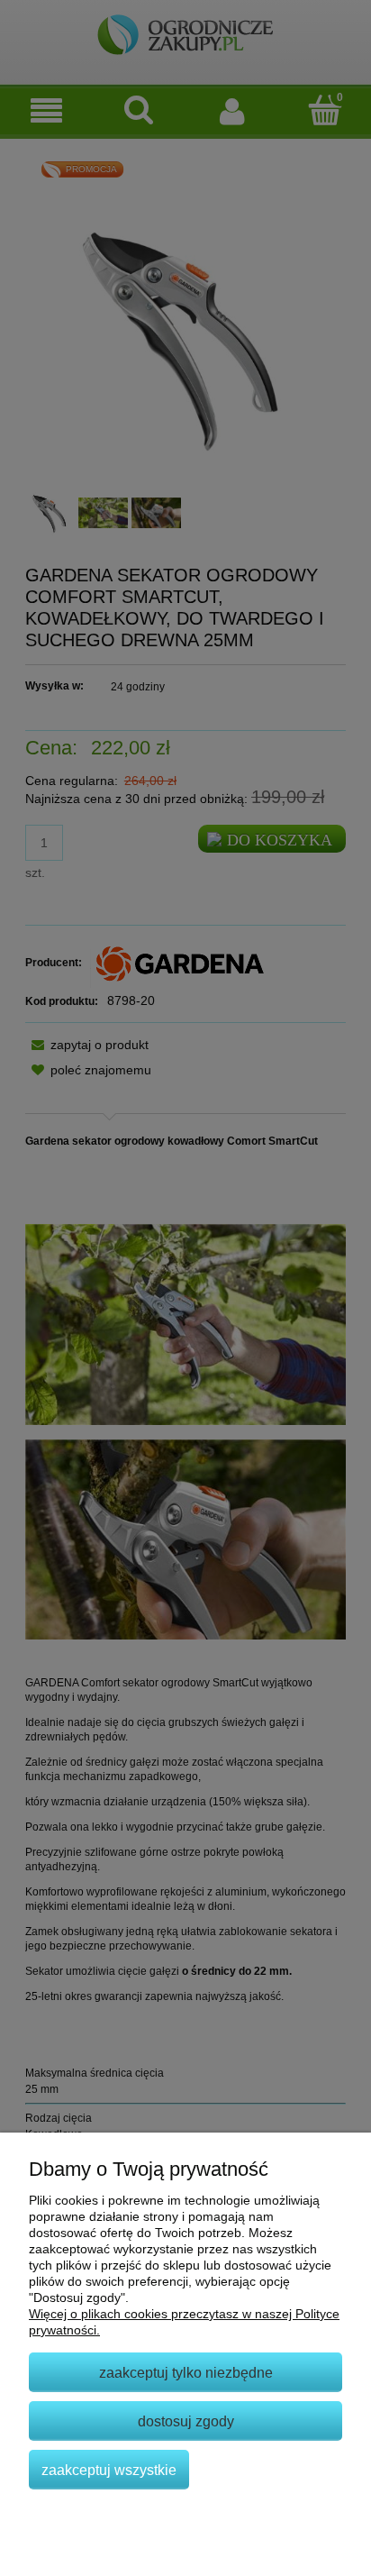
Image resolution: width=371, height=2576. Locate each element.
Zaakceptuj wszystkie (109, 2470)
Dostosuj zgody (186, 2421)
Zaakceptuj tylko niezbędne (186, 2372)
